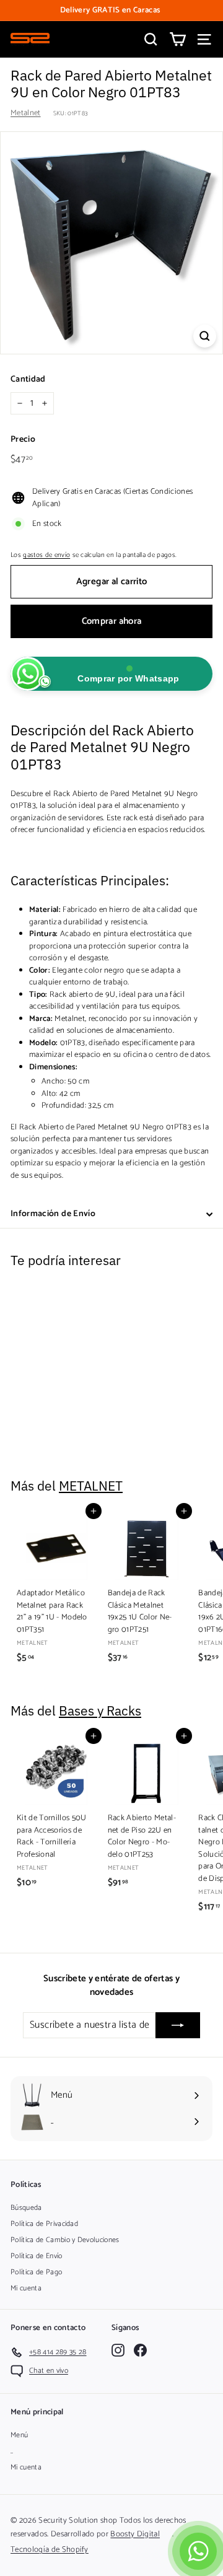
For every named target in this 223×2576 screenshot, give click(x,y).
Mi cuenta (26, 2288)
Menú (19, 2435)
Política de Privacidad (44, 2224)
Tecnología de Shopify (50, 2550)
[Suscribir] (178, 2025)
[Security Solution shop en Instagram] (118, 2350)
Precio (23, 440)
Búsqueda (26, 2208)
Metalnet (26, 113)
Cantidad (28, 379)
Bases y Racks (100, 1711)
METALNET (91, 1486)
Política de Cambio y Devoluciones (65, 2240)
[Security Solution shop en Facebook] (140, 2350)
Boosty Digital (135, 2534)
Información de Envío (53, 1214)
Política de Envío (37, 2256)
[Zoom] (205, 336)
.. (12, 2451)
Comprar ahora (112, 621)
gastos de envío (46, 555)
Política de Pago (36, 2272)
